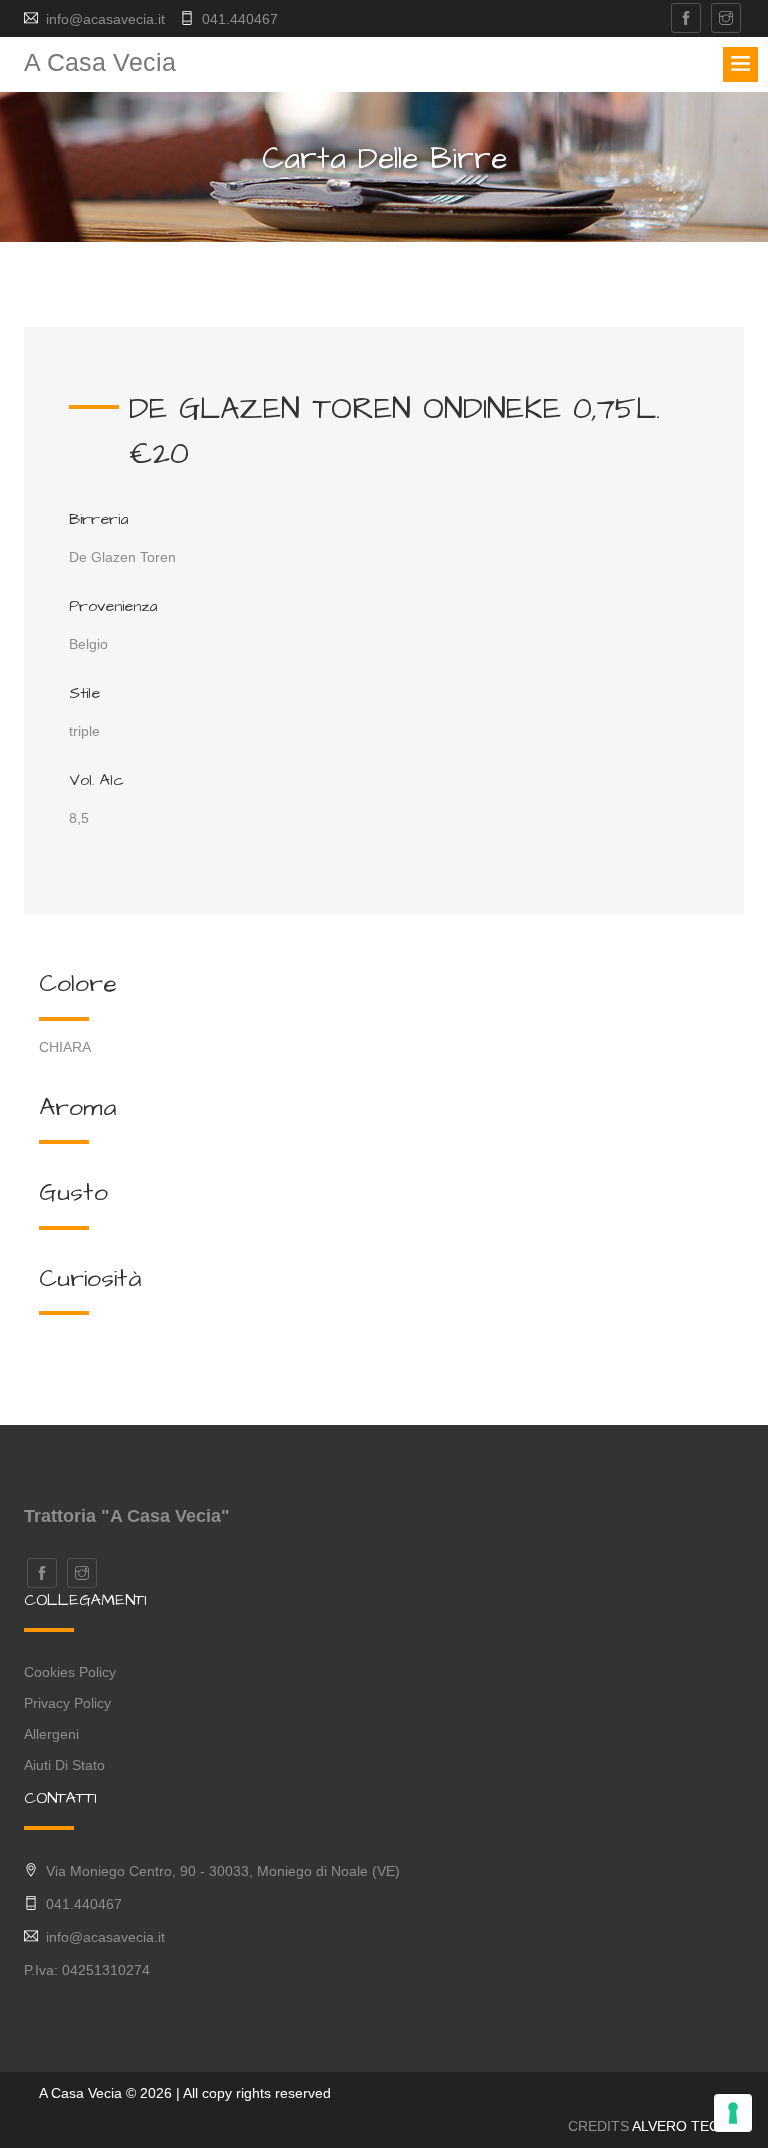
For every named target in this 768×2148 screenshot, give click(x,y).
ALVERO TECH (680, 2126)
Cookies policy (70, 1672)
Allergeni (51, 1734)
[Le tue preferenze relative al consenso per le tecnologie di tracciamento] (733, 2113)
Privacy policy (67, 1703)
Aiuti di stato (64, 1765)
